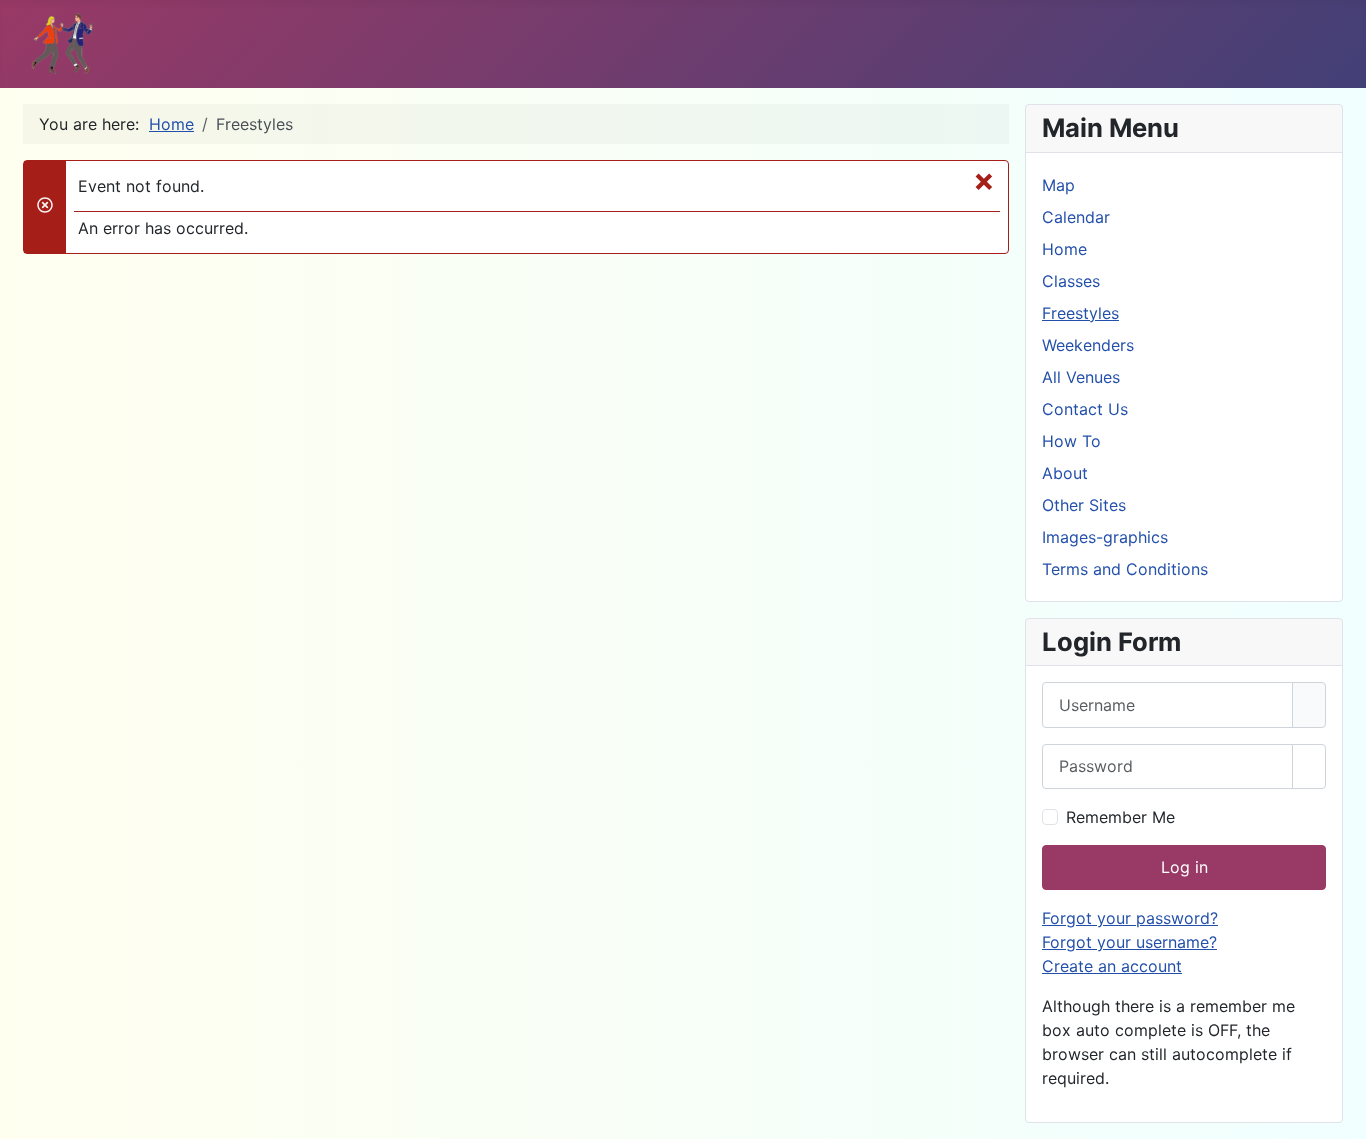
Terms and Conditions (1125, 569)
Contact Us (1085, 409)
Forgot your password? (1130, 918)
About (1065, 473)
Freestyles (1080, 313)
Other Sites (1084, 505)
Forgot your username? (1129, 942)
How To (1071, 441)
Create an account (1112, 966)
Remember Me (1120, 817)
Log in (1184, 867)
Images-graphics (1105, 537)
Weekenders (1088, 345)
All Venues (1081, 377)
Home (1064, 249)
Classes (1071, 281)
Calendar (1076, 217)
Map (1058, 185)
